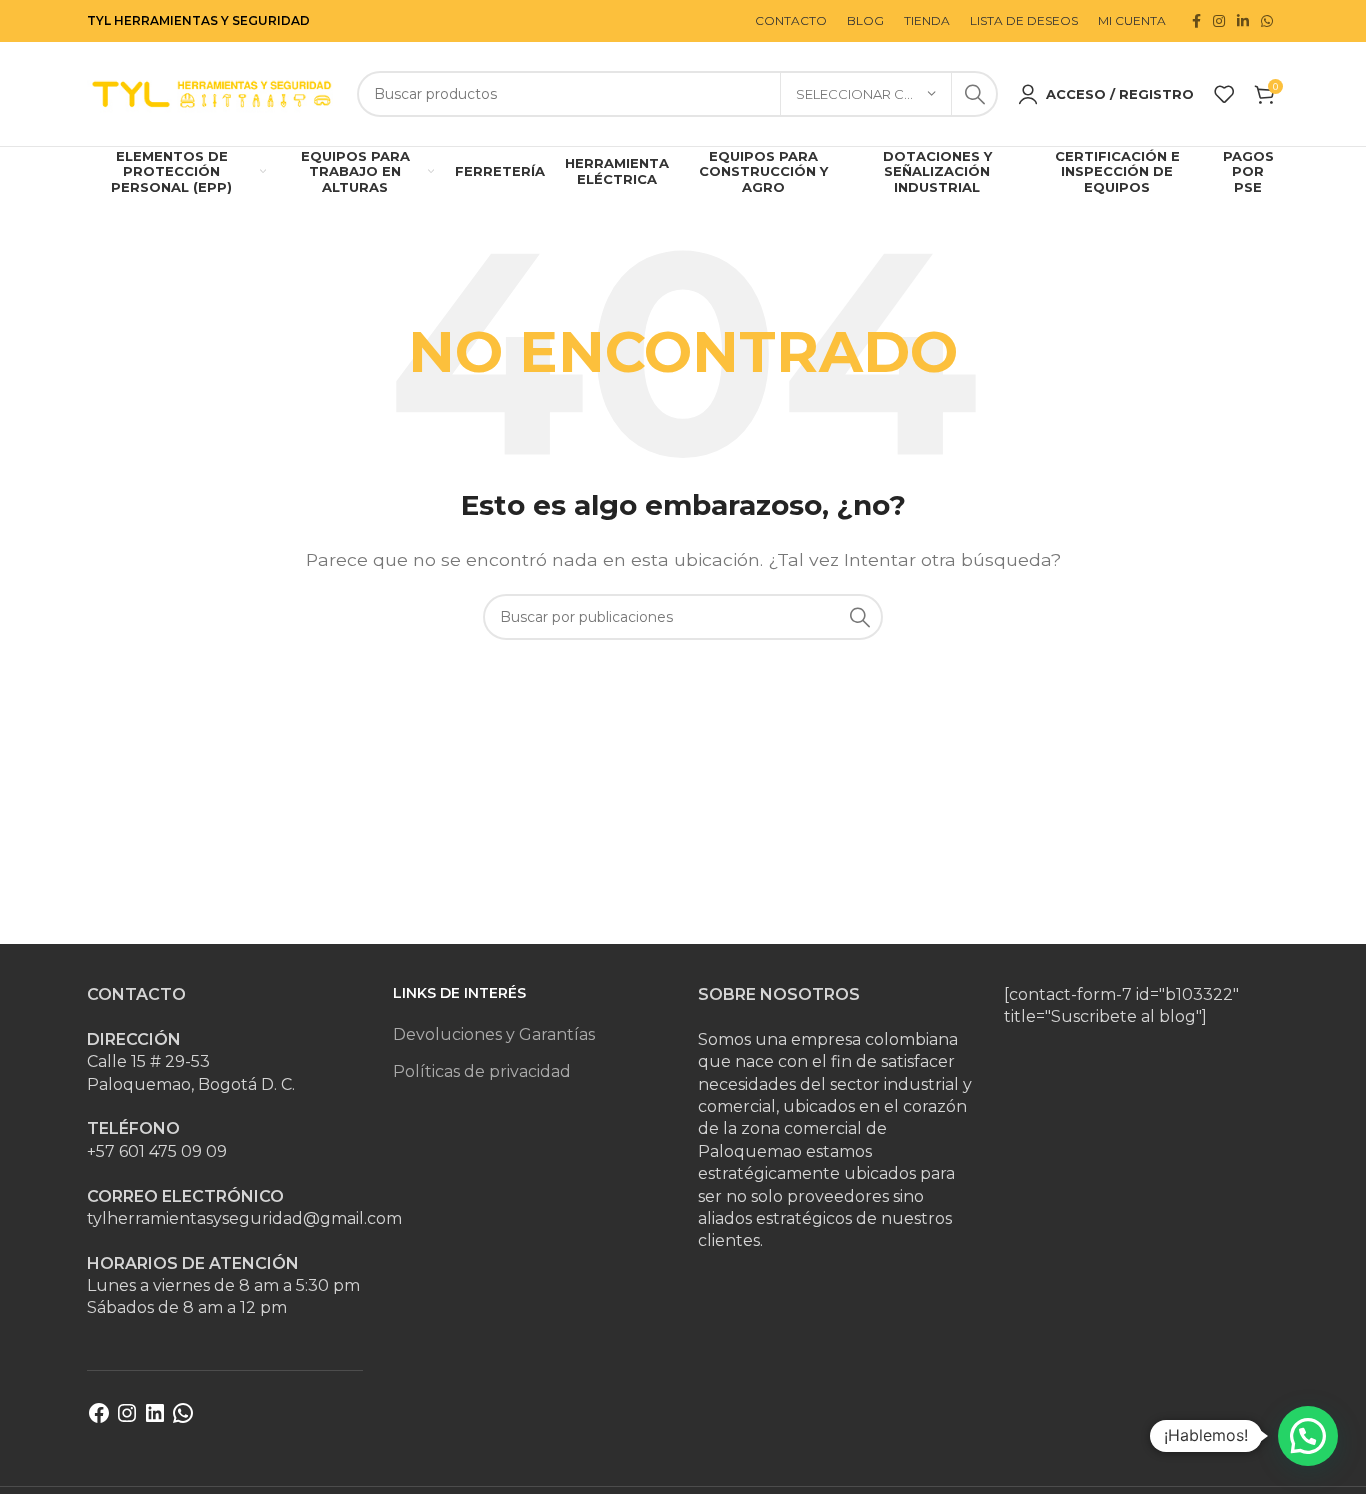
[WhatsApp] (183, 1419)
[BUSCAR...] (975, 94)
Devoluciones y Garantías (494, 1034)
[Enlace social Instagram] (1219, 21)
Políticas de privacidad (482, 1071)
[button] (1308, 1436)
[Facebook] (99, 1419)
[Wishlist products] (1224, 94)
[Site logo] (212, 92)
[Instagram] (127, 1419)
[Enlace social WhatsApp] (1267, 21)
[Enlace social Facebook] (1196, 21)
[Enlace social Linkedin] (1243, 21)
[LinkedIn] (155, 1419)
